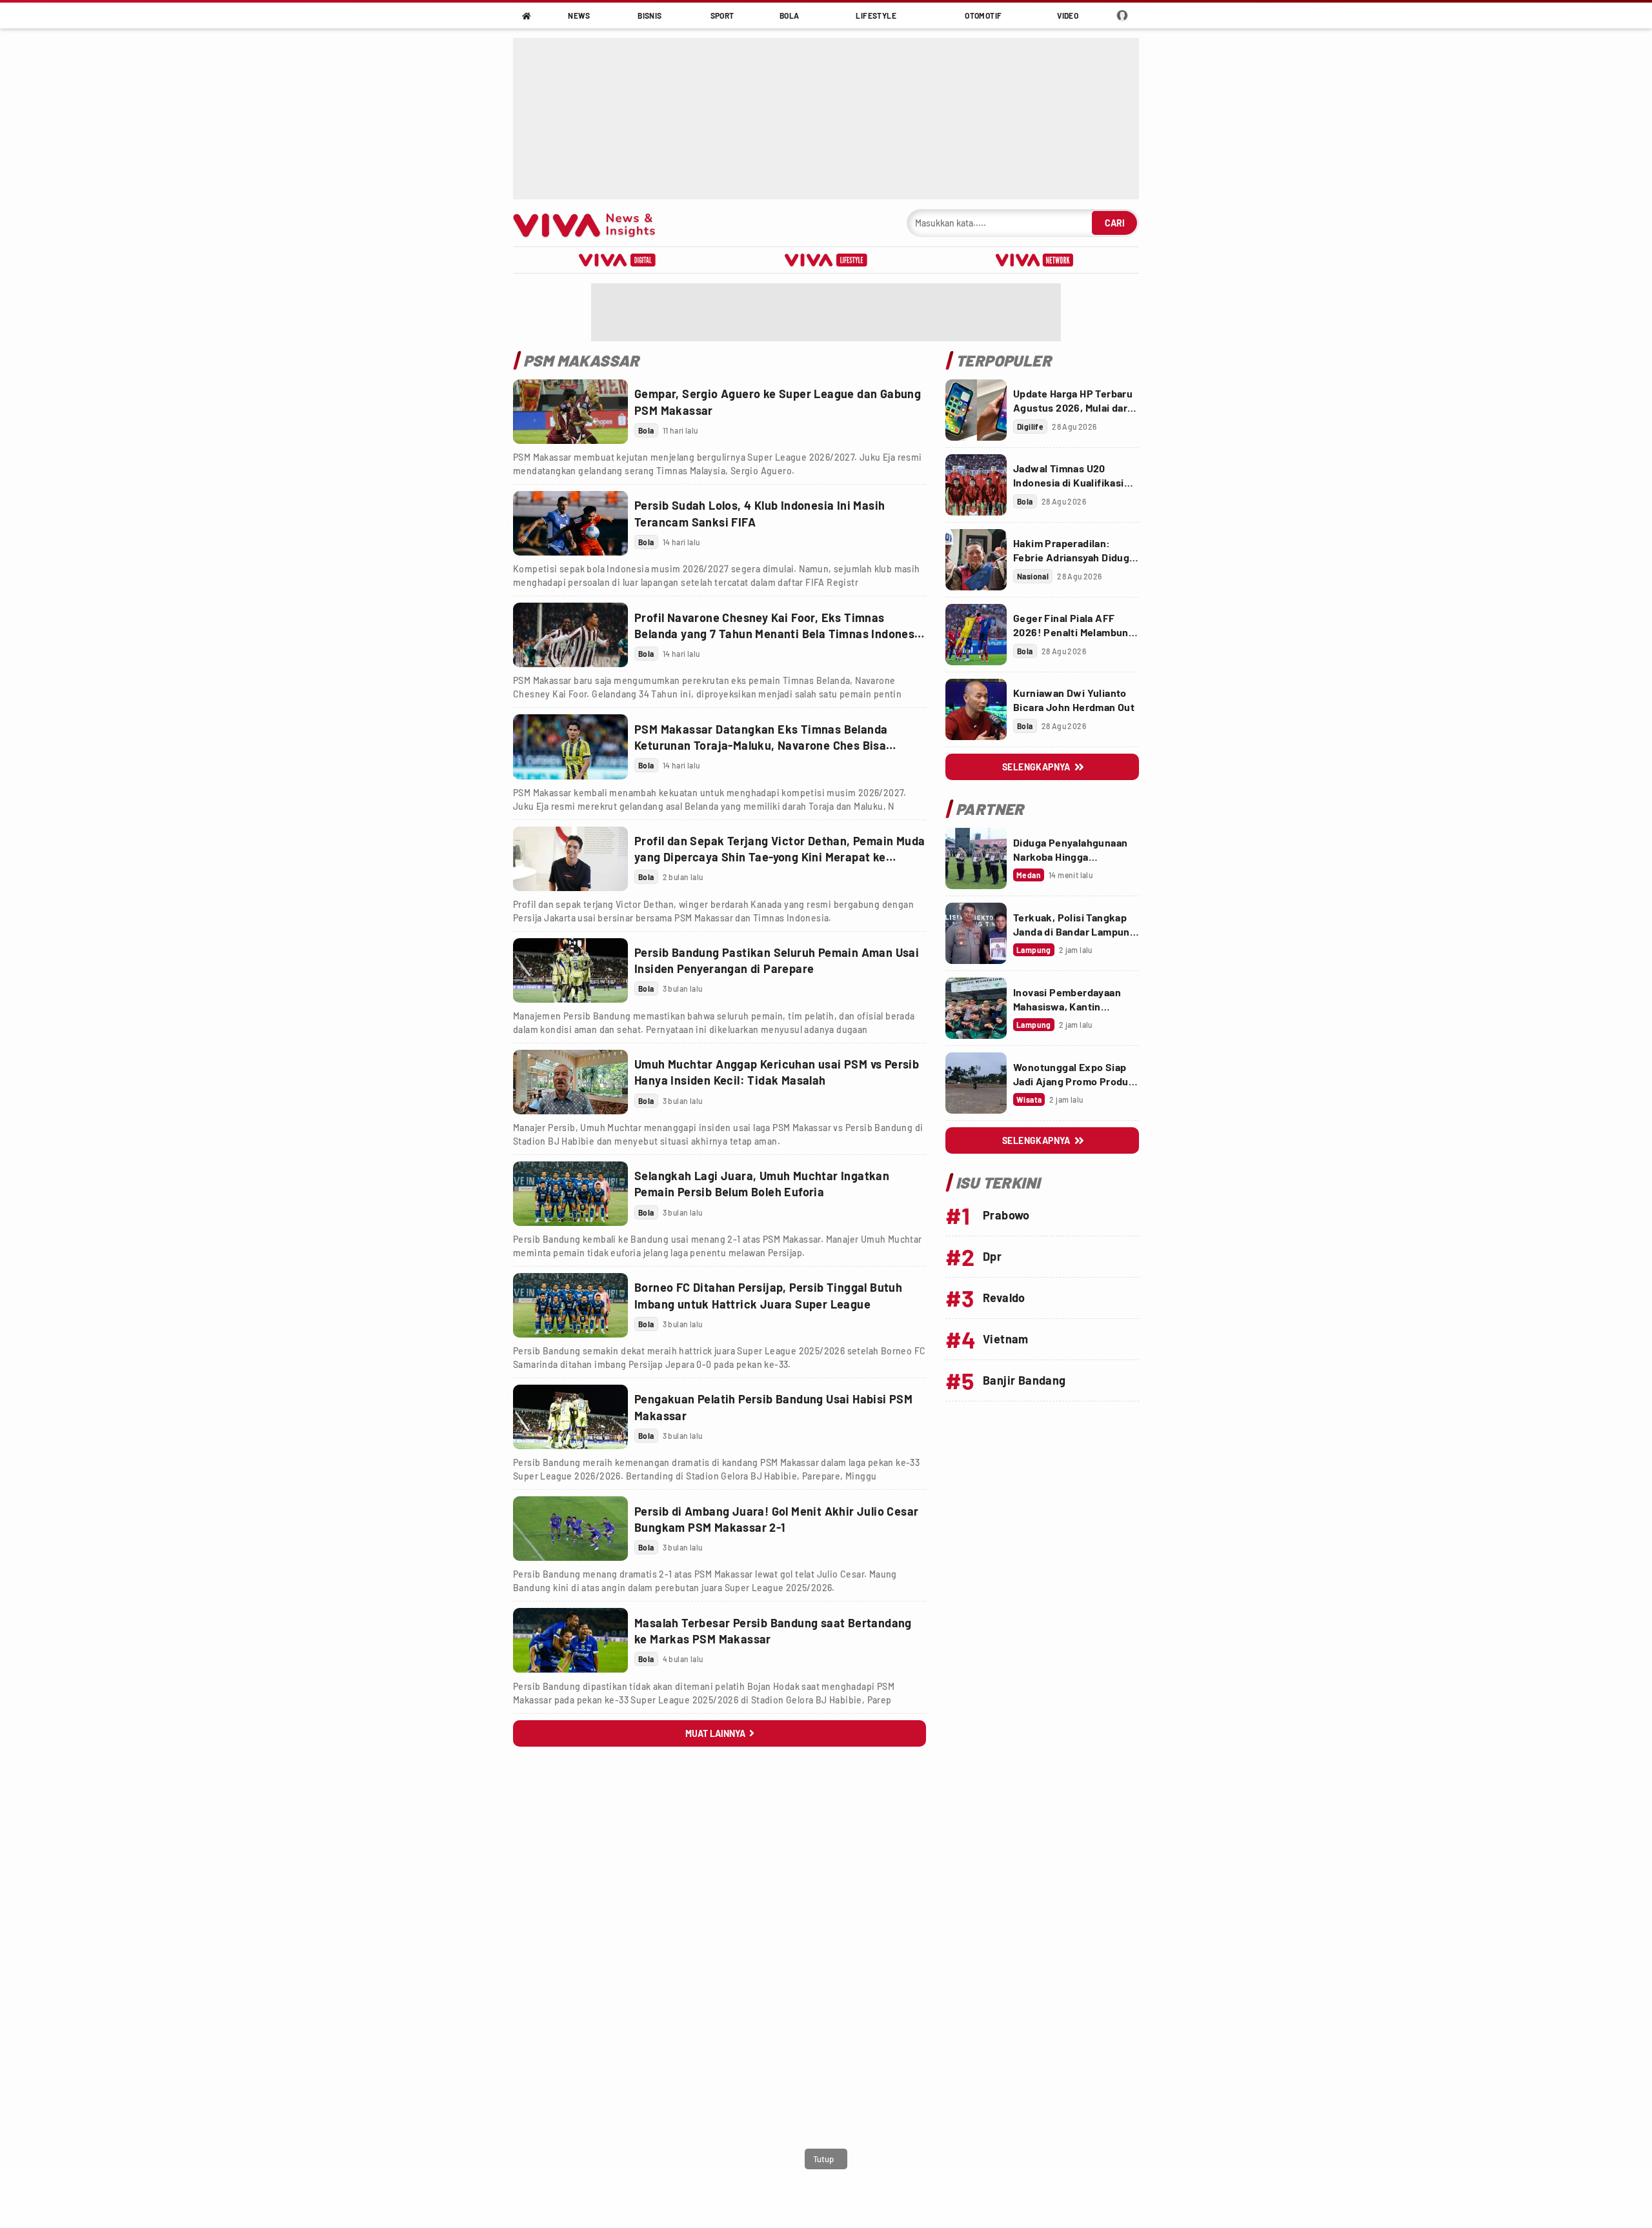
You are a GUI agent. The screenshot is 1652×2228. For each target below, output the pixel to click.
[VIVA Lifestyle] (826, 260)
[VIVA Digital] (617, 260)
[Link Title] (570, 412)
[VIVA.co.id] (591, 223)
